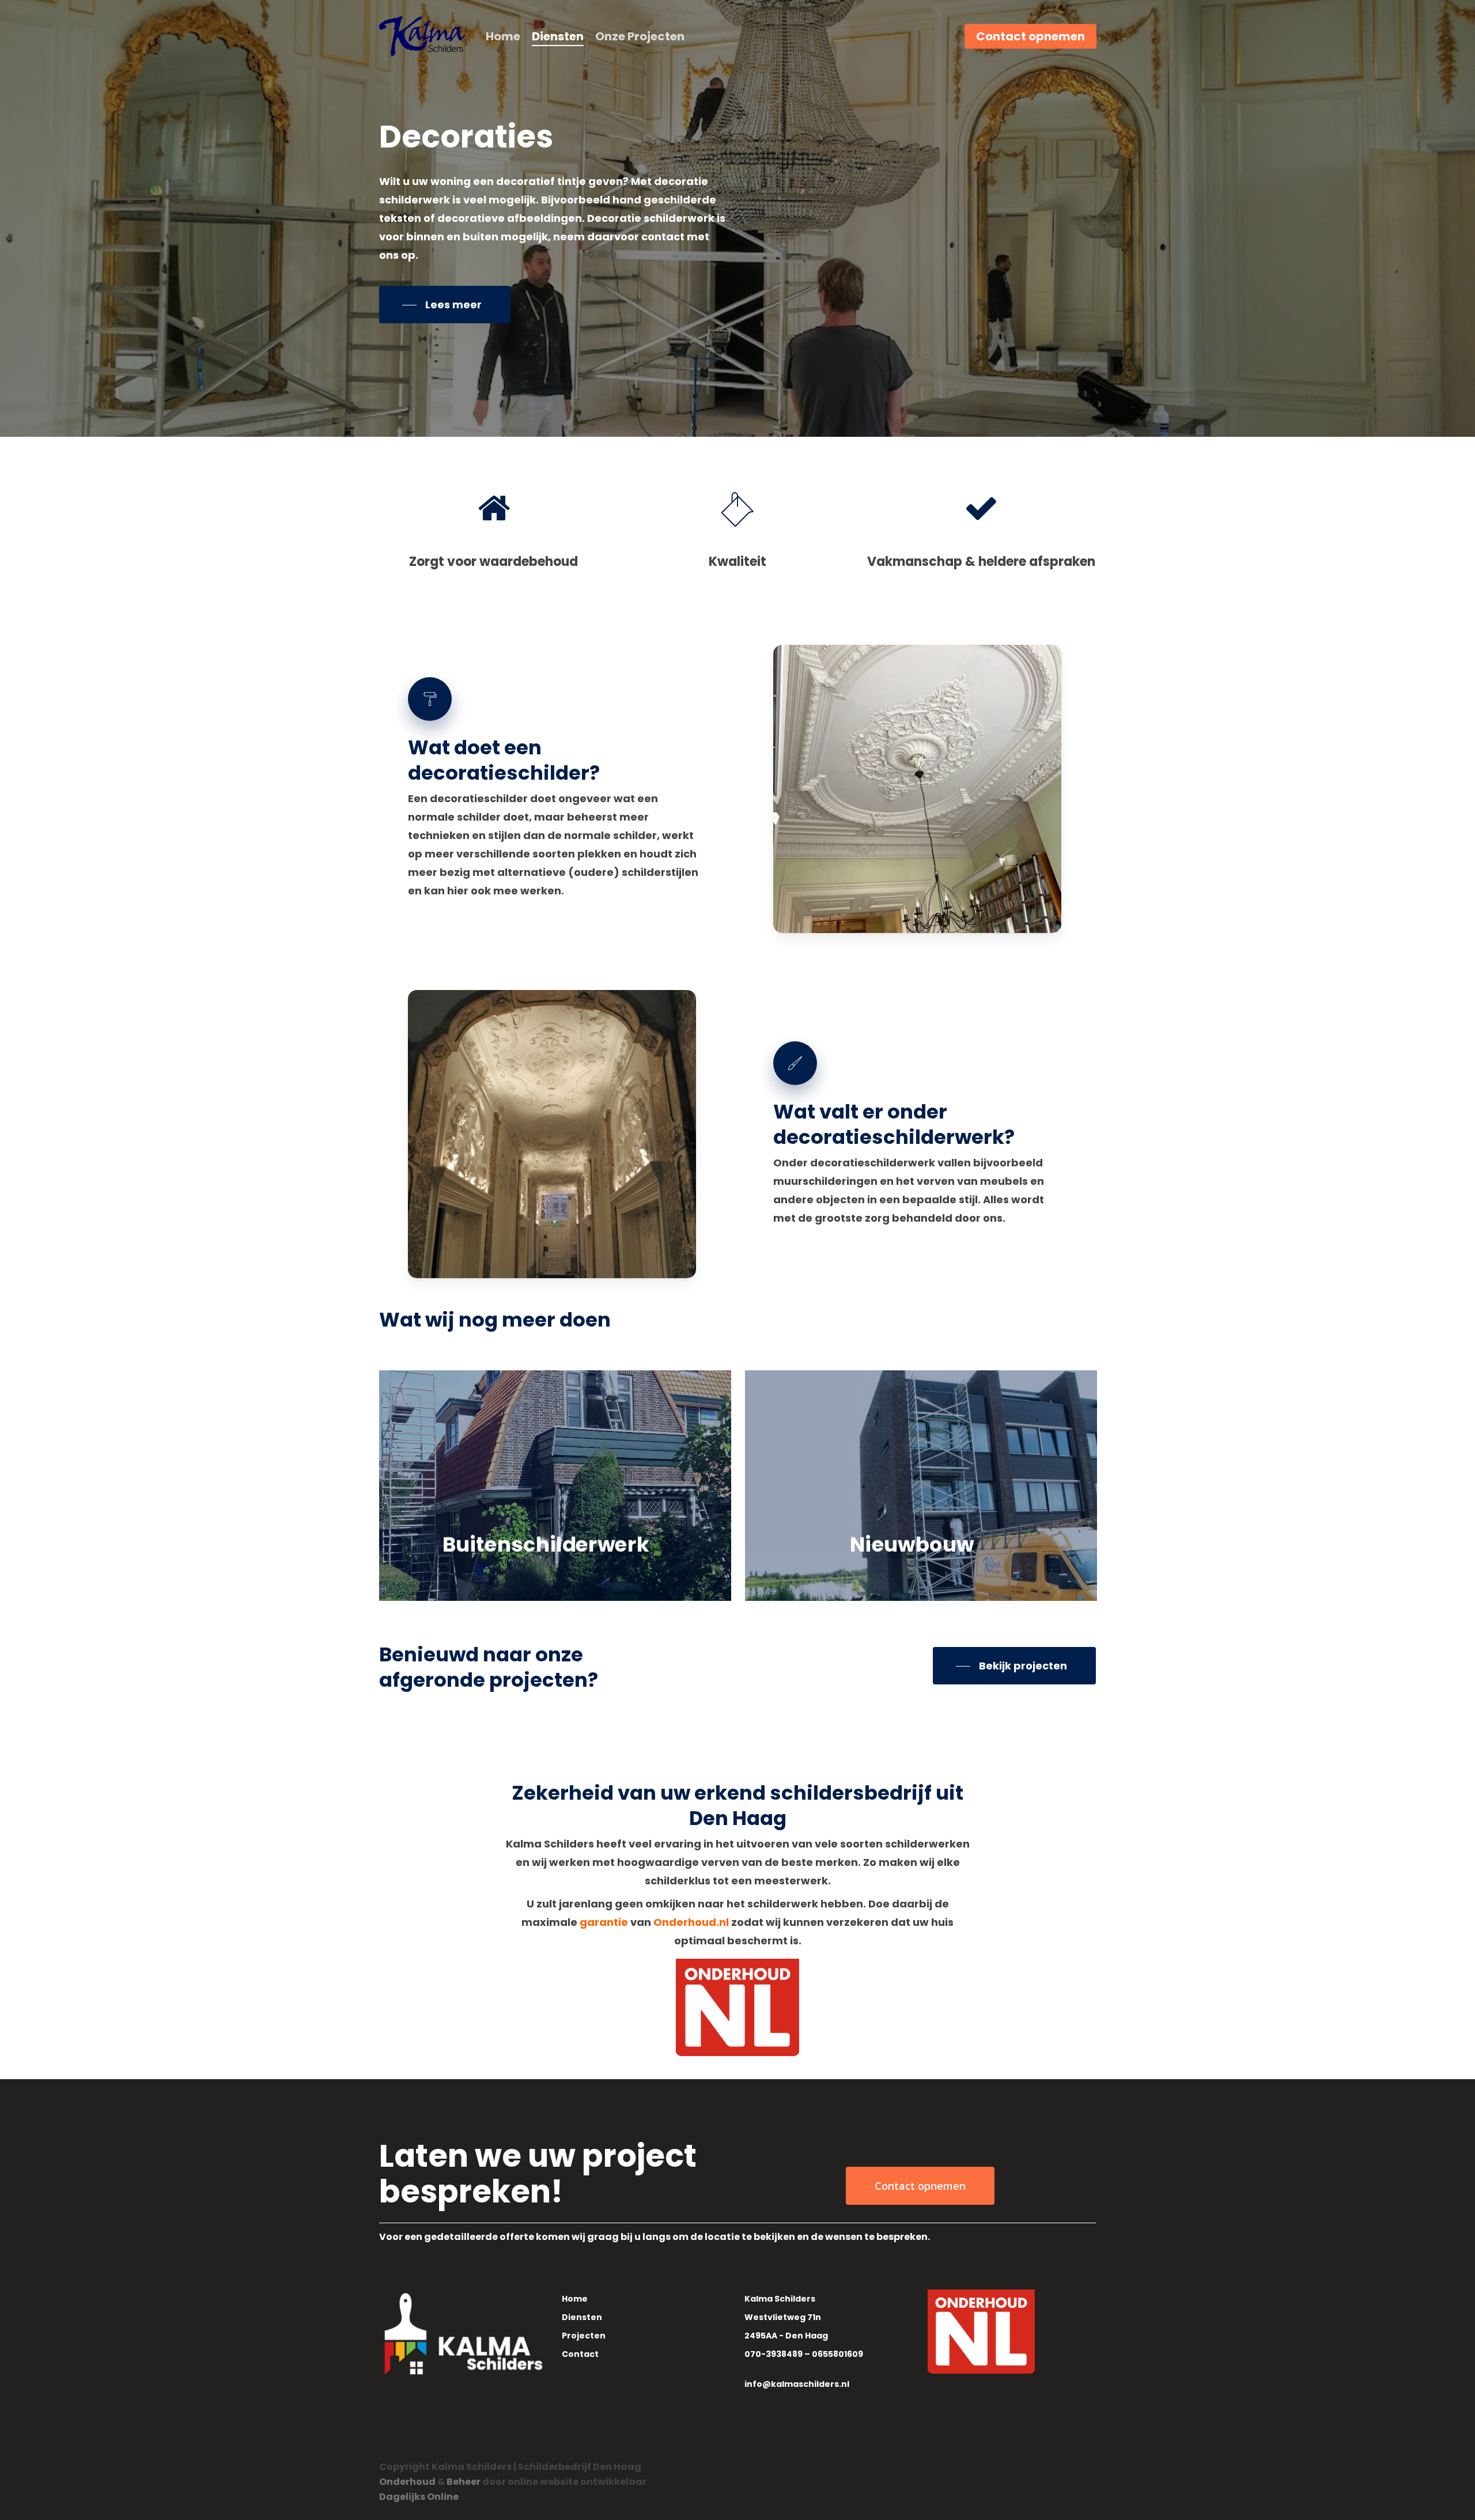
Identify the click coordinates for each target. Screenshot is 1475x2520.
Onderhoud (407, 2482)
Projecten (584, 2336)
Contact (580, 2354)
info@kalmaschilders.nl (797, 2384)
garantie (604, 1922)
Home (575, 2299)
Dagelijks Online (419, 2497)
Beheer (464, 2482)
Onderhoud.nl (691, 1922)
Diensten (582, 2317)
